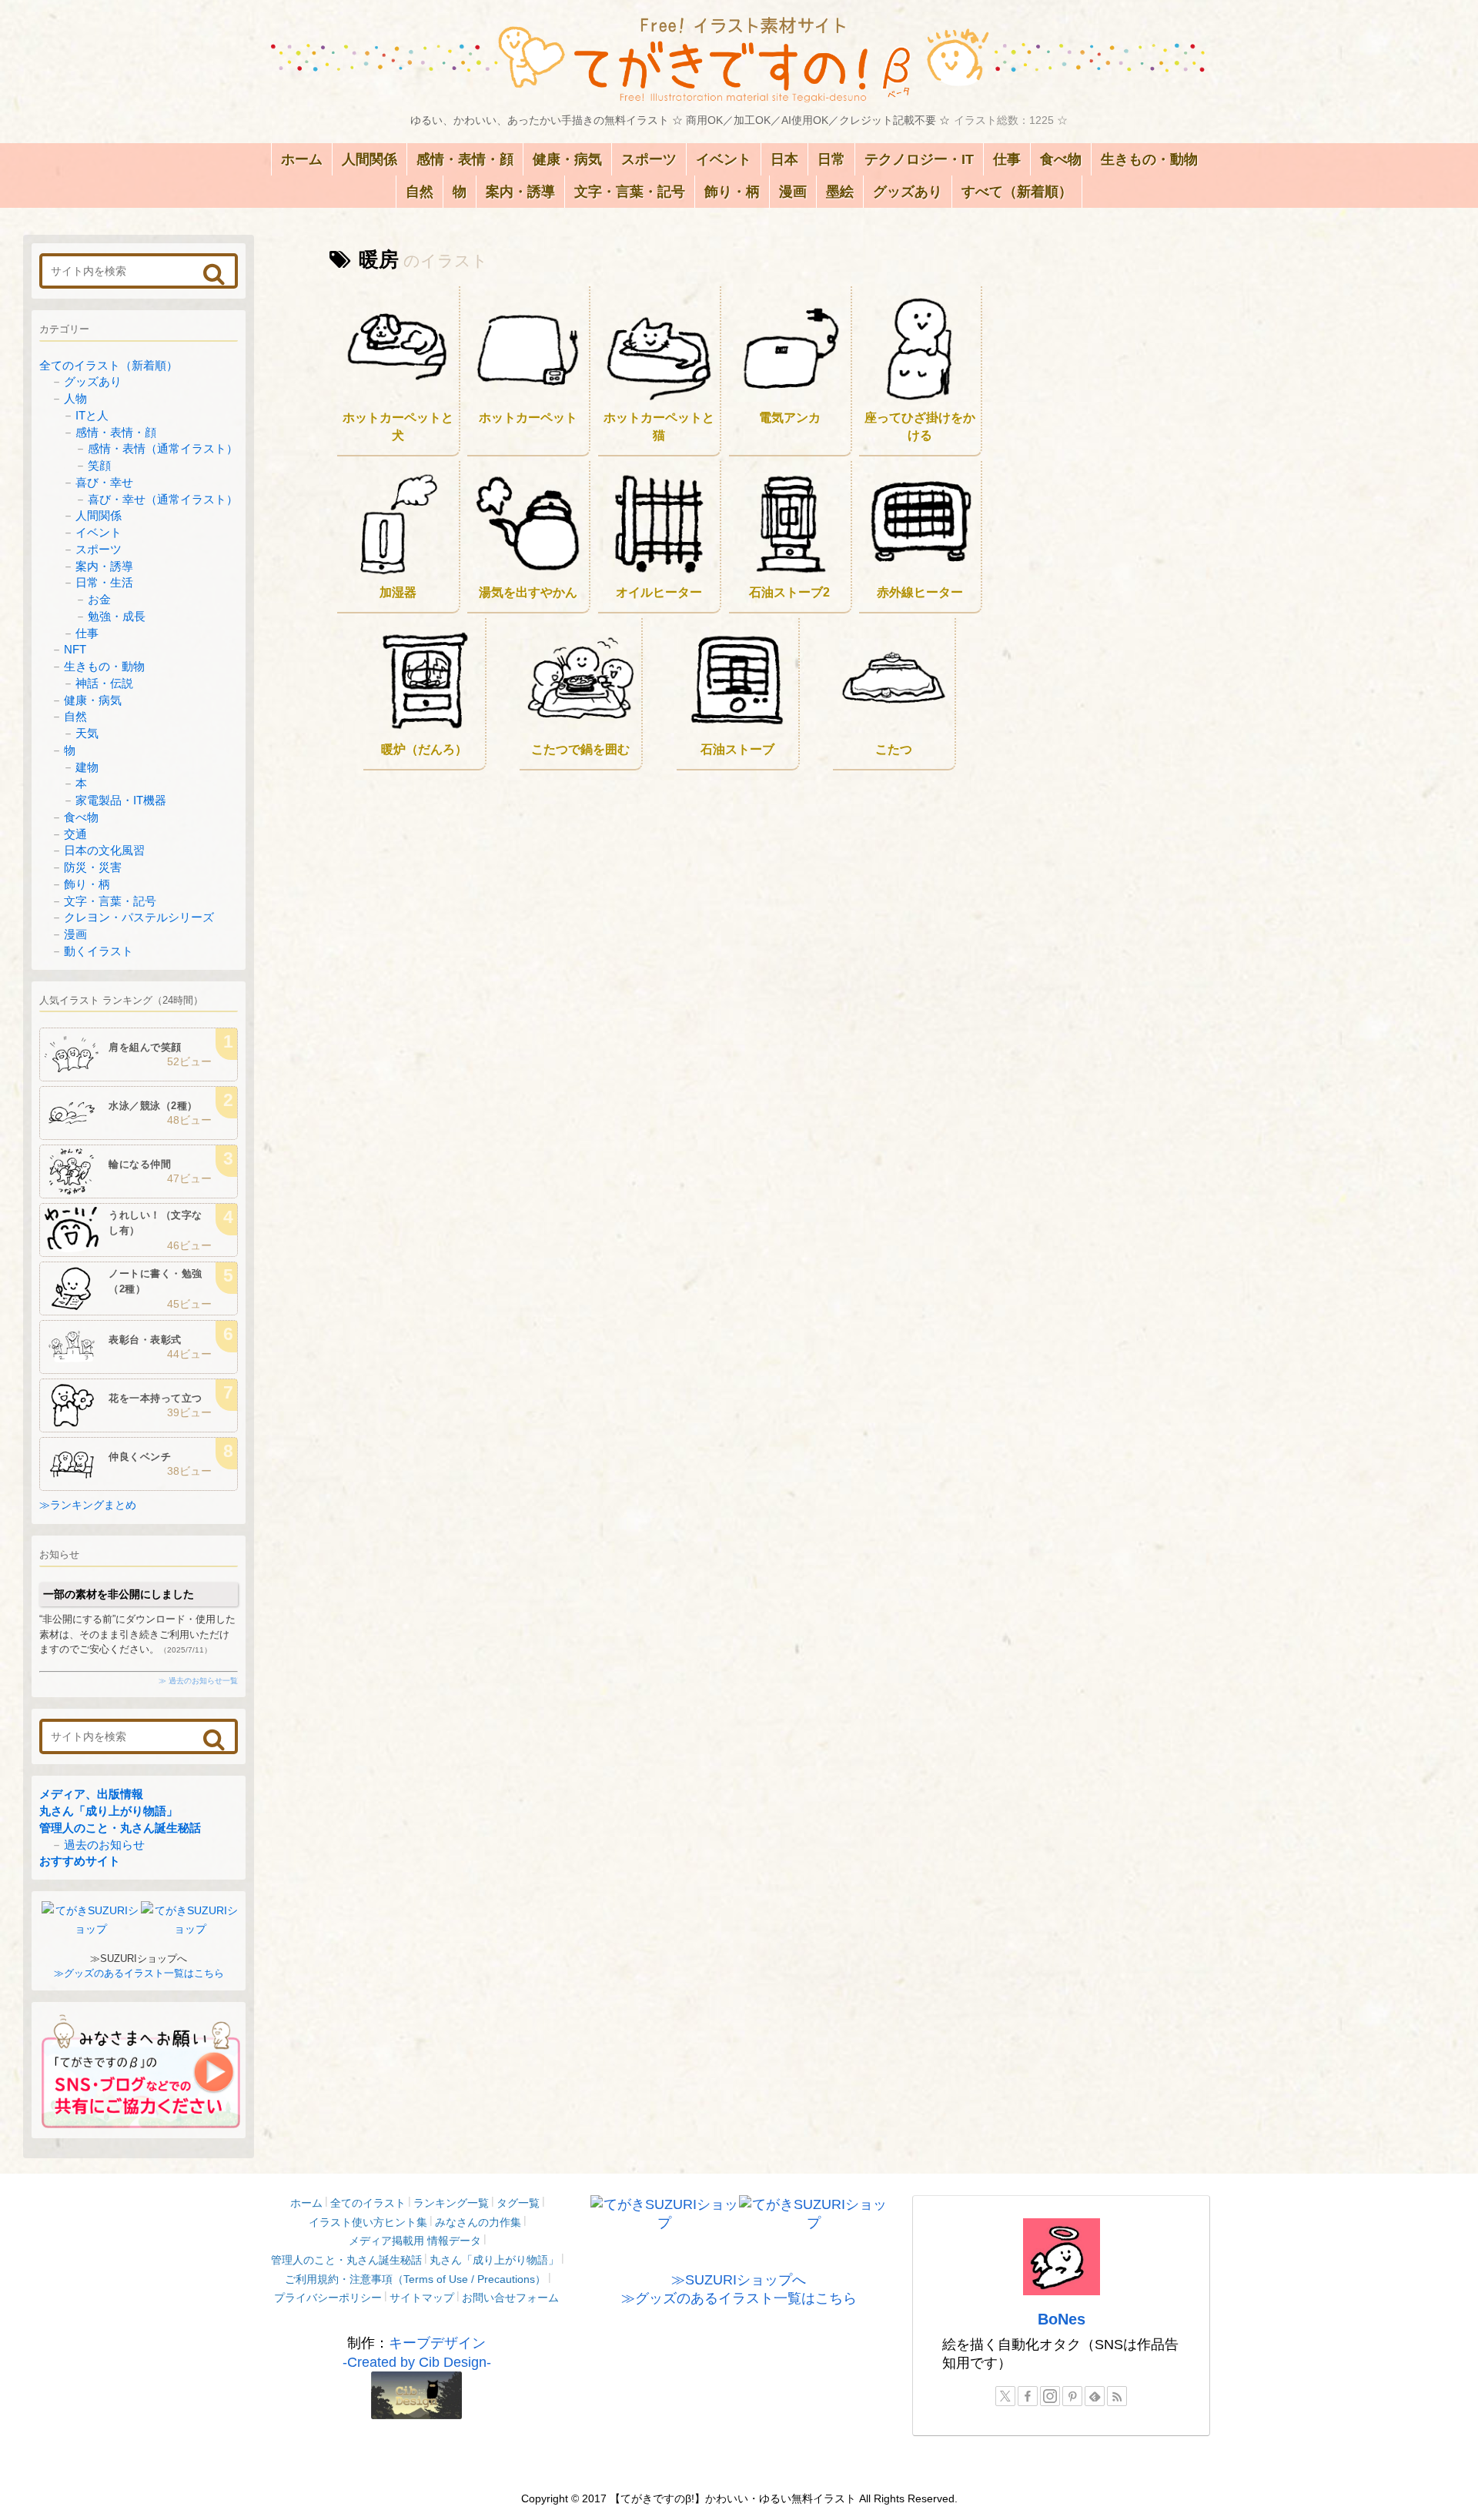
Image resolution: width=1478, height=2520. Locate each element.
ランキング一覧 (451, 2203)
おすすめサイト (80, 1861)
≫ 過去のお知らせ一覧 (198, 1681)
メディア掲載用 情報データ (415, 2241)
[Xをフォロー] (1005, 2396)
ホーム (306, 2203)
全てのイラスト (368, 2203)
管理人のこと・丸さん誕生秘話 (120, 1828)
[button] (214, 274)
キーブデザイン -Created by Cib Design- (417, 2352)
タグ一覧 (518, 2203)
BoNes (1062, 2319)
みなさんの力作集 (478, 2222)
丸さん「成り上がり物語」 (109, 1811)
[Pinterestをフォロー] (1072, 2396)
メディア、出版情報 (91, 1794)
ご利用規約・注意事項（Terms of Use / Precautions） (415, 2279)
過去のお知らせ (104, 1845)
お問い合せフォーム (510, 2298)
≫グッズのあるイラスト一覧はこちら (139, 1973)
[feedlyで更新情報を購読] (1095, 2396)
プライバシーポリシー (328, 2298)
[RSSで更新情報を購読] (1117, 2396)
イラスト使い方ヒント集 (368, 2222)
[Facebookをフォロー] (1028, 2396)
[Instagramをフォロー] (1050, 2396)
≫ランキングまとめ (88, 1505)
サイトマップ (422, 2298)
